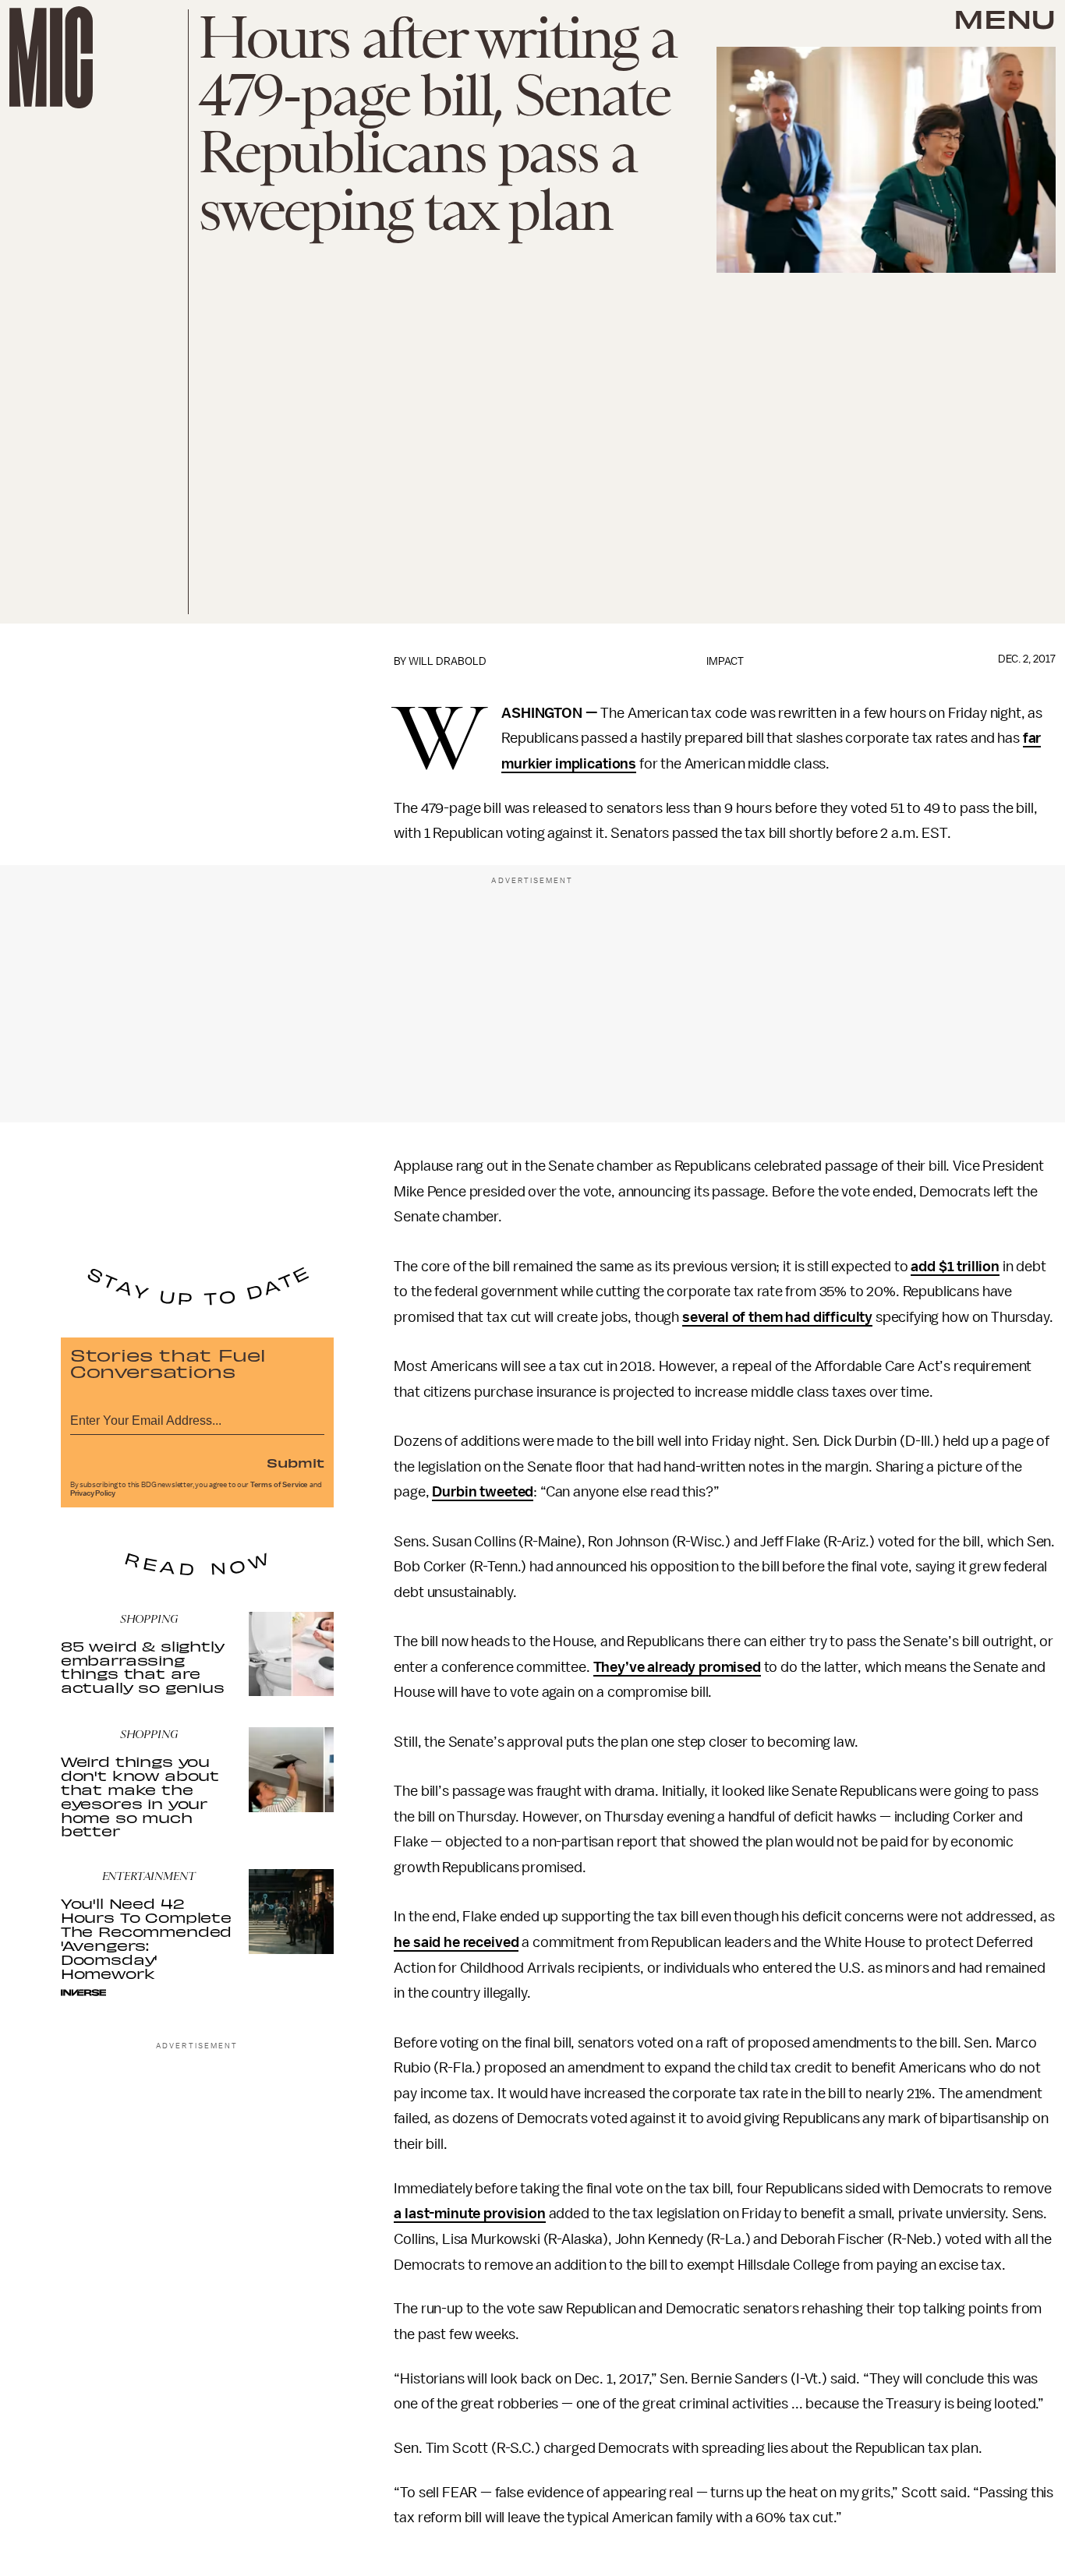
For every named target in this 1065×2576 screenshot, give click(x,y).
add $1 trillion (955, 1267)
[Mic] (51, 57)
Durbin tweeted (483, 1492)
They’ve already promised (677, 1667)
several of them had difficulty (777, 1317)
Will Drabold (448, 661)
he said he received (456, 1942)
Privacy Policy (93, 1493)
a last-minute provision (469, 2214)
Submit (295, 1462)
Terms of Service (279, 1485)
